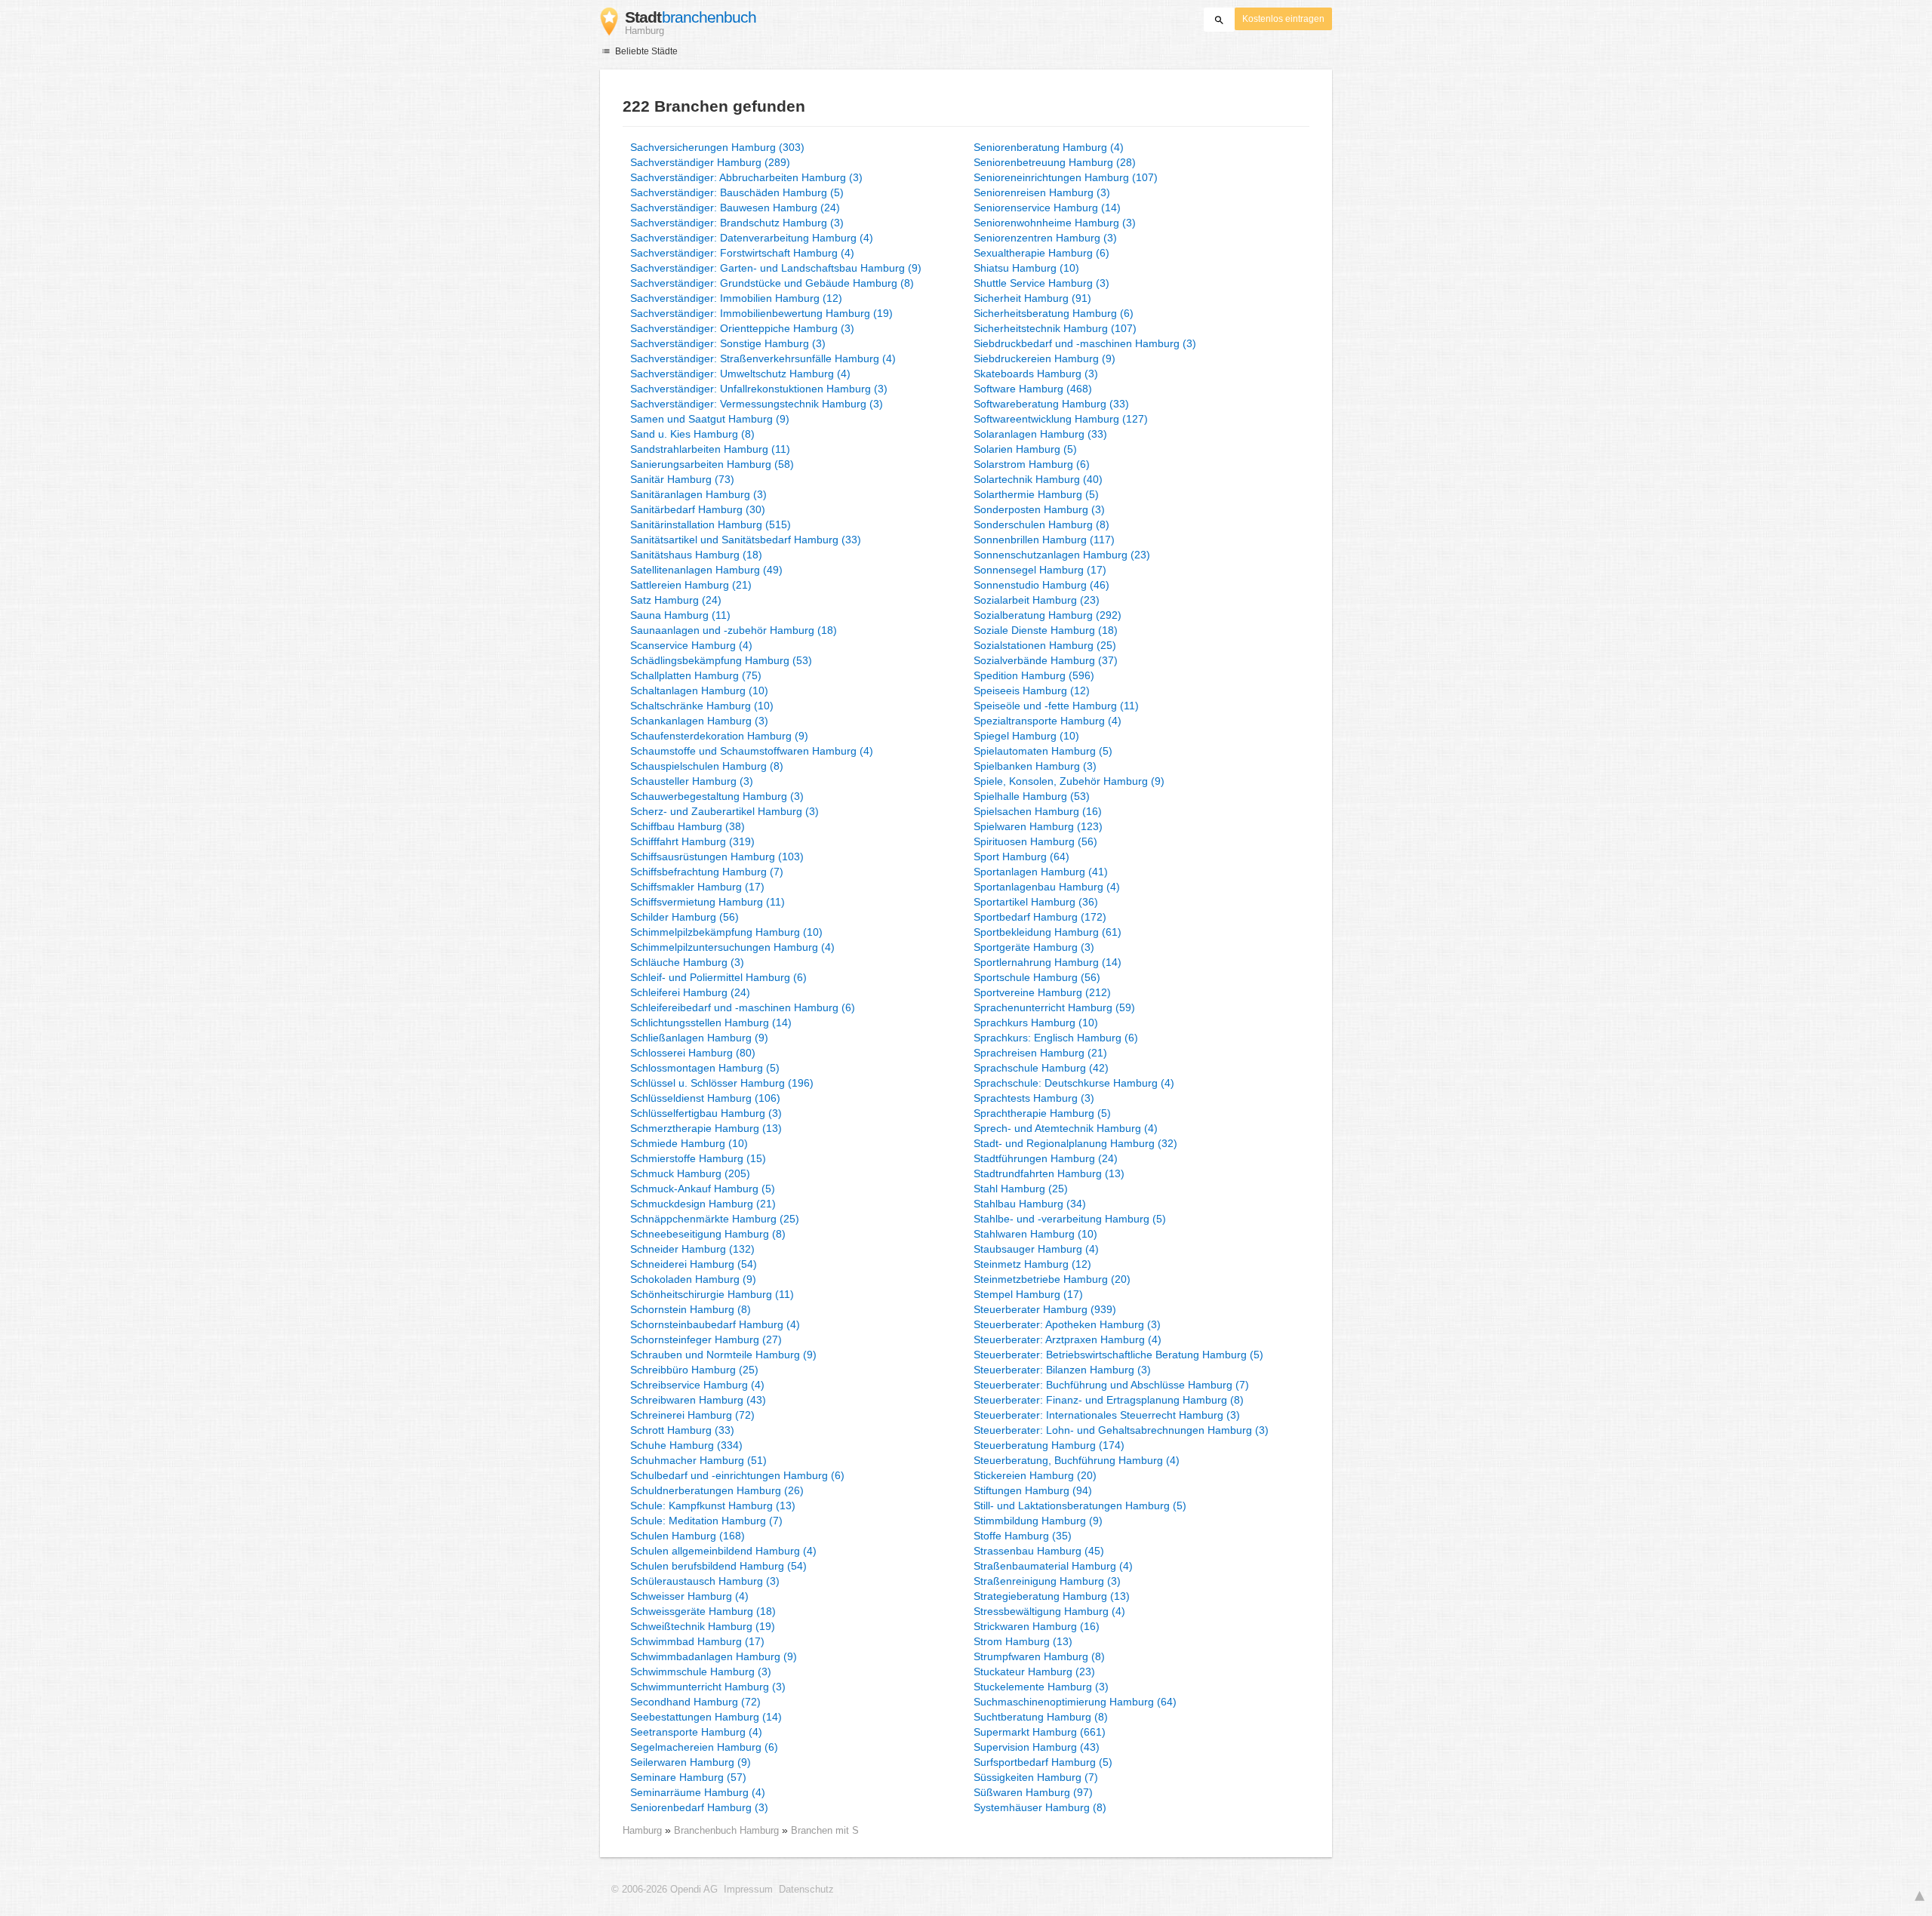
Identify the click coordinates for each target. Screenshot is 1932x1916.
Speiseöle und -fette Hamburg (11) (1056, 706)
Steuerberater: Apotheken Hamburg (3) (1067, 1324)
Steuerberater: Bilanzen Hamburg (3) (1062, 1370)
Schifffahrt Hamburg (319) (692, 841)
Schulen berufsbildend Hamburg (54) (718, 1566)
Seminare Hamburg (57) (688, 1777)
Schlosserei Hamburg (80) (693, 1053)
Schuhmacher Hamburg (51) (698, 1460)
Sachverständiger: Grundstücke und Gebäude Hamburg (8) (772, 283)
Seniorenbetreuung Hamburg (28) (1055, 162)
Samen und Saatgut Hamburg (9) (710, 419)
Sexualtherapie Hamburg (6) (1041, 253)
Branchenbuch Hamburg (728, 1830)
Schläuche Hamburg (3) (687, 962)
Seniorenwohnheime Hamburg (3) (1055, 223)
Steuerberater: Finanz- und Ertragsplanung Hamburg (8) (1109, 1400)
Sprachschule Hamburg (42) (1041, 1068)
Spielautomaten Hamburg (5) (1043, 751)
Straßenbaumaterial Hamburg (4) (1053, 1566)
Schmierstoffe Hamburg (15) (698, 1158)
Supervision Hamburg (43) (1037, 1747)
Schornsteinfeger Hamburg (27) (706, 1339)
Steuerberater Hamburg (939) (1045, 1309)
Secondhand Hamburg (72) (695, 1702)
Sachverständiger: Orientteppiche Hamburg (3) (742, 328)
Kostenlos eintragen (1283, 19)
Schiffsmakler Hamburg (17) (697, 887)
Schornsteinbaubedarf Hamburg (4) (715, 1324)
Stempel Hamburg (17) (1028, 1294)
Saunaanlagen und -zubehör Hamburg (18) (734, 630)
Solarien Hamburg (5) (1025, 449)
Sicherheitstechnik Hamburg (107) (1055, 328)
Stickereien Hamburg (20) (1035, 1475)
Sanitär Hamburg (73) (682, 479)
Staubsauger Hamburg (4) (1036, 1249)
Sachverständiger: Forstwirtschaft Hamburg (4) (742, 253)
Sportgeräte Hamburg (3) (1034, 947)
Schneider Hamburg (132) (692, 1249)
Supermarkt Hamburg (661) (1040, 1732)
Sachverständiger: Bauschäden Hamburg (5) (737, 192)
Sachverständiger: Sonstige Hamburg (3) (728, 343)
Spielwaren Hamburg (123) (1038, 826)
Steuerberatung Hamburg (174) (1049, 1445)
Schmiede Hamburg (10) (689, 1143)
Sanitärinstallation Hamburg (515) (711, 524)
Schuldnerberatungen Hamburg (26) (717, 1490)
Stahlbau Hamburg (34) (1030, 1204)
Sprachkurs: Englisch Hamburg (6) (1056, 1038)
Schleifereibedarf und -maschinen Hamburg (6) (743, 1007)
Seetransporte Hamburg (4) (696, 1732)
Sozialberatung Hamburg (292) (1048, 615)
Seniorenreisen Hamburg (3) (1042, 192)
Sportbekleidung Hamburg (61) (1048, 932)
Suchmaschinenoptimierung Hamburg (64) (1075, 1702)
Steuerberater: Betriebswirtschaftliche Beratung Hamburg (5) (1118, 1355)
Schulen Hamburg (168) (688, 1536)
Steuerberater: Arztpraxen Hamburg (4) (1068, 1339)
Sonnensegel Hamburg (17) (1040, 570)
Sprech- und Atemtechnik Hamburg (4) (1066, 1128)
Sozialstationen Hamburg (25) (1045, 645)
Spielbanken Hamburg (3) (1035, 766)
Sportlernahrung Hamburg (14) (1048, 962)
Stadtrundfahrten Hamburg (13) (1049, 1173)
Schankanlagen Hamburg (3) (699, 721)
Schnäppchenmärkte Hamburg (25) (715, 1219)
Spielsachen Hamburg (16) (1038, 811)
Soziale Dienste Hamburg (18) (1046, 630)
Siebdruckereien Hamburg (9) (1044, 358)
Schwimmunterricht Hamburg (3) (708, 1687)
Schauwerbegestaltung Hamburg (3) (717, 796)
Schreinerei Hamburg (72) (692, 1415)
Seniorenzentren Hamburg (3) (1045, 238)
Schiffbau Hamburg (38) (688, 826)
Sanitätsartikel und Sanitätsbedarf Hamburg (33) (746, 540)
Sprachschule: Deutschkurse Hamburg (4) (1074, 1083)
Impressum (748, 1890)
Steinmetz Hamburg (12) (1032, 1264)
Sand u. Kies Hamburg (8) (692, 434)
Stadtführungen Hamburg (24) (1046, 1158)
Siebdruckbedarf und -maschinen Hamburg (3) (1085, 343)
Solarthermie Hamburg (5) (1036, 494)
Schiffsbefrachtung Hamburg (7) (707, 872)
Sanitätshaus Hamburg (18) (696, 555)
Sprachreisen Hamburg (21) (1040, 1053)
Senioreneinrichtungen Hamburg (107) (1066, 177)
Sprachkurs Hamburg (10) (1036, 1023)
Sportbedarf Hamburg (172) (1040, 917)
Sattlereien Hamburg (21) (691, 585)
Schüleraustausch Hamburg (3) (705, 1581)
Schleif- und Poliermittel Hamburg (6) (718, 977)
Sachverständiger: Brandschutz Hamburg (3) (737, 223)
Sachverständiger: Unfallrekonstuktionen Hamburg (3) (759, 389)
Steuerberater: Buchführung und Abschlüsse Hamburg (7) (1111, 1385)
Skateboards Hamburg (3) (1036, 374)
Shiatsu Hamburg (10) (1026, 268)
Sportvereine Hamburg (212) (1042, 992)
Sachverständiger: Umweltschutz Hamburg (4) (740, 374)
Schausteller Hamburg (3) (692, 781)
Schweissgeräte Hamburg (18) (703, 1611)
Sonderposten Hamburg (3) (1039, 509)
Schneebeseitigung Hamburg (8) (708, 1234)
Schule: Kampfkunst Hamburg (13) (713, 1505)
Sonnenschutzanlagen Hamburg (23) (1062, 555)
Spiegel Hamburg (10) (1026, 736)
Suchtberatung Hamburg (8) (1041, 1717)
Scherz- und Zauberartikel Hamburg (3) (724, 811)
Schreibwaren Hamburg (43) (698, 1400)
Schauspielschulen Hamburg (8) (707, 766)
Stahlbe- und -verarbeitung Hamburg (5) (1070, 1219)
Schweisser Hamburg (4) (689, 1596)
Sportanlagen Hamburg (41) (1041, 872)
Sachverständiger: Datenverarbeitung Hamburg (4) (752, 238)
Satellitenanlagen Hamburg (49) (706, 570)
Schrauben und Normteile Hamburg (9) (723, 1355)
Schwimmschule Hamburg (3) (701, 1672)
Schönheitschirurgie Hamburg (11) (712, 1294)
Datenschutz (806, 1890)
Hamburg (642, 1830)
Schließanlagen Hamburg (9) (699, 1038)
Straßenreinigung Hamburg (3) (1047, 1581)
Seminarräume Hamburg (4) (698, 1792)
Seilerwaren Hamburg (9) (691, 1762)
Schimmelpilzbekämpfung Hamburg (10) (726, 932)
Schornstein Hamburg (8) (691, 1309)
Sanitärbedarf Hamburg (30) (698, 509)
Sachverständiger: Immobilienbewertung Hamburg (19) (761, 313)
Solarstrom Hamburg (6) (1032, 464)
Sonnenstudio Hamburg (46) (1041, 585)
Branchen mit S (825, 1830)
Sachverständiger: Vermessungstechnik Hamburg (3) (757, 404)
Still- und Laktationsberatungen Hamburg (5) (1080, 1505)
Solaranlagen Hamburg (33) (1040, 434)
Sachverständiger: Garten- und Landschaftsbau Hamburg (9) (776, 268)
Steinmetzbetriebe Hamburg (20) (1052, 1279)
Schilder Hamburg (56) (685, 917)
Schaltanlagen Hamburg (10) (699, 690)
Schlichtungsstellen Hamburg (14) (711, 1023)
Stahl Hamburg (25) (1021, 1189)
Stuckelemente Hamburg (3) (1041, 1687)
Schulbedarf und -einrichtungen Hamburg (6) (737, 1475)
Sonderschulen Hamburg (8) (1041, 524)
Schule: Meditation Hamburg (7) (706, 1521)
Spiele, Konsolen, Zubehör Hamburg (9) (1069, 781)
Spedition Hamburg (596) (1034, 675)
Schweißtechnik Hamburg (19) (703, 1626)
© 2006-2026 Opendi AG (665, 1890)
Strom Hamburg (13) (1023, 1641)
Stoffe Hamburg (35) (1023, 1536)
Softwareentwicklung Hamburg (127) (1061, 419)
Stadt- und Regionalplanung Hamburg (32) (1075, 1143)
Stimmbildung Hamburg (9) (1038, 1521)
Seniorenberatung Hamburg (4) (1049, 147)
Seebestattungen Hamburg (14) (706, 1717)
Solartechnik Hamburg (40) (1038, 479)
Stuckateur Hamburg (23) (1034, 1672)
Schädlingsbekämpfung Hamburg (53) (721, 660)
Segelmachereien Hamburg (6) (704, 1747)
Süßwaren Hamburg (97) (1033, 1792)
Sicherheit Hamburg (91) (1032, 298)
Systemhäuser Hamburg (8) (1040, 1807)
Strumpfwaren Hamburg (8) (1039, 1656)
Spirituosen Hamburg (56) (1035, 841)
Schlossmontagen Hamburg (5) (705, 1068)
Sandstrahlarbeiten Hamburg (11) (710, 449)
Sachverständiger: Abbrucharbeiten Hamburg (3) (746, 177)
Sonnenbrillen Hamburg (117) (1044, 540)
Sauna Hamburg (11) (680, 615)
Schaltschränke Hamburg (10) (702, 706)
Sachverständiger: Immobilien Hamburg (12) (736, 298)
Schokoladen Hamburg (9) (693, 1279)
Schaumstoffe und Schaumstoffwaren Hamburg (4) (752, 751)
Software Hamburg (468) (1033, 389)
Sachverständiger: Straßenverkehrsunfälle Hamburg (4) (763, 358)
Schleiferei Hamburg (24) (690, 992)
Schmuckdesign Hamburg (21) (703, 1204)
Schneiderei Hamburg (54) (694, 1264)
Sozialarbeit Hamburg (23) (1037, 600)
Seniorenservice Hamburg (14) (1047, 208)
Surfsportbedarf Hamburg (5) (1043, 1762)
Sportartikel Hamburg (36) (1036, 902)
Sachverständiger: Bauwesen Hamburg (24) (735, 208)
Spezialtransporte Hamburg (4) (1048, 721)
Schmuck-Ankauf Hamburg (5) (703, 1189)
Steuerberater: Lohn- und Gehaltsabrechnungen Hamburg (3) (1121, 1430)
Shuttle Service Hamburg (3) (1041, 283)
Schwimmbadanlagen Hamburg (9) (714, 1656)
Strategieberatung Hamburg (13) (1052, 1596)
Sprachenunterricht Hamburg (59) (1054, 1007)
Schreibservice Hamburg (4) (697, 1385)
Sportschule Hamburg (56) (1037, 977)
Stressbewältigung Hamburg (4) (1049, 1611)
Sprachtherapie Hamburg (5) (1042, 1113)
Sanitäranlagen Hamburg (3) (698, 494)
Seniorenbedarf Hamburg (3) (699, 1807)
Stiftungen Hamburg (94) (1033, 1490)
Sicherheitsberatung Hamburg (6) (1054, 313)
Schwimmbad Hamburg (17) (697, 1641)
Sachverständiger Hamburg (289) (710, 162)
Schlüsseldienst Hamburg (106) (705, 1098)
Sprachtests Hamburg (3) (1034, 1098)
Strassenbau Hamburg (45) (1039, 1551)
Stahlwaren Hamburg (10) (1035, 1234)
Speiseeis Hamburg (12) (1032, 690)
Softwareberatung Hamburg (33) (1051, 404)
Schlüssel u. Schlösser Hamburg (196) (722, 1083)
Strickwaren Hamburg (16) (1037, 1626)
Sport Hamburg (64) (1021, 857)
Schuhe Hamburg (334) (686, 1445)
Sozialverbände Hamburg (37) (1046, 660)
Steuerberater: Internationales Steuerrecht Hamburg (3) (1107, 1415)
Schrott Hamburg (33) (682, 1430)
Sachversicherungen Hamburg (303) (717, 147)
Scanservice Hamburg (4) (691, 645)
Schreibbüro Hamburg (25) (694, 1370)
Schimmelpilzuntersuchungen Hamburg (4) (732, 947)
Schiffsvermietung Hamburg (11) (708, 902)
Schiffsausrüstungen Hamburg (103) (717, 857)
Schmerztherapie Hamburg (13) (706, 1128)
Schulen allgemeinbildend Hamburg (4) (723, 1551)
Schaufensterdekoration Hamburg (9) (719, 736)
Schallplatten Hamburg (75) (696, 675)
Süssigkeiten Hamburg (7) (1036, 1777)
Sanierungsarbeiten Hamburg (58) (712, 464)
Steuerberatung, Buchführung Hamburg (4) (1077, 1460)
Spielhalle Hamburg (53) (1032, 796)
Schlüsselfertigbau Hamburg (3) (706, 1113)
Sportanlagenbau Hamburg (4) (1047, 887)
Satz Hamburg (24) (676, 600)
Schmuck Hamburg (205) (690, 1173)
